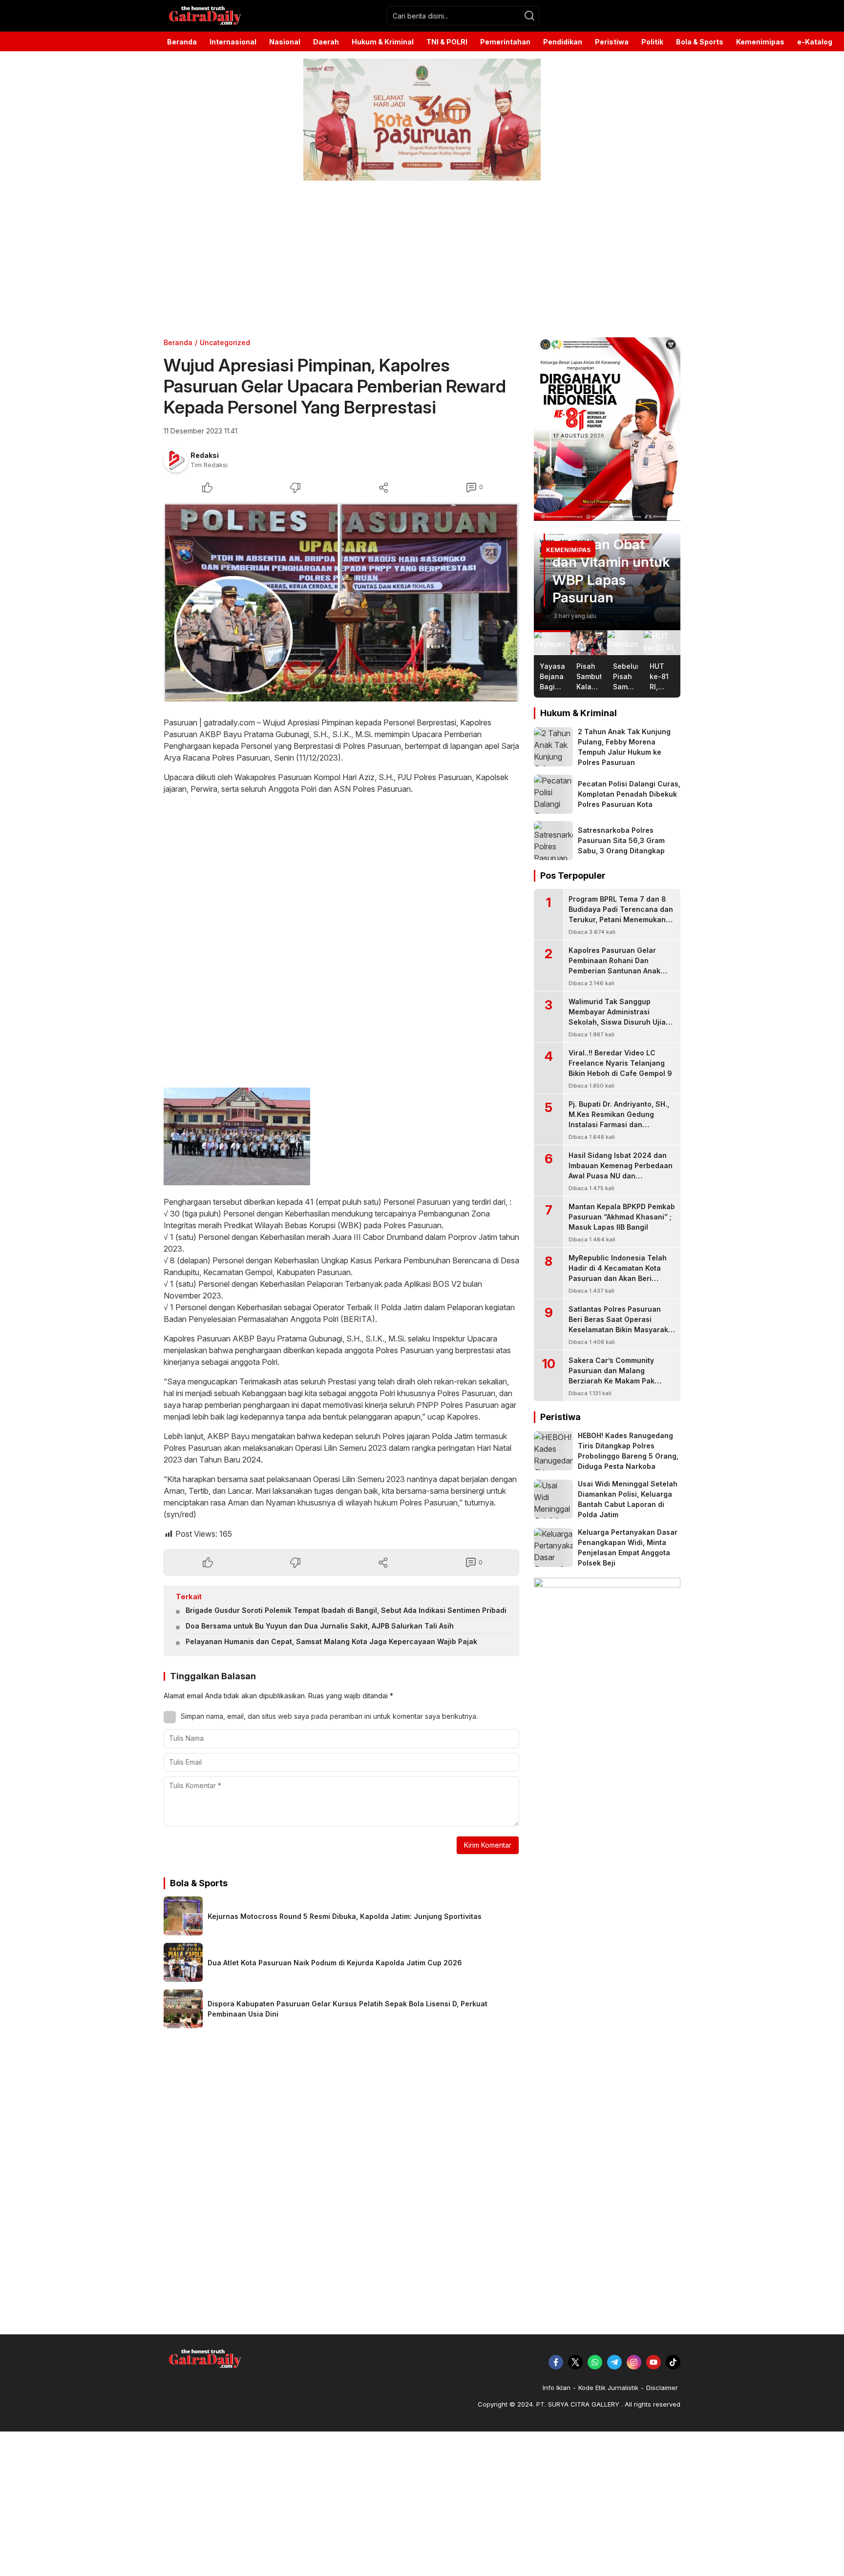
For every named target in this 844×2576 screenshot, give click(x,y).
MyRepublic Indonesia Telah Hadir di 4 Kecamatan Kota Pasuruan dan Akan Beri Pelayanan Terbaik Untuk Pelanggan (618, 1278)
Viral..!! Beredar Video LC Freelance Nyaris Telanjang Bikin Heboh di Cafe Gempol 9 (620, 1063)
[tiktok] (673, 2362)
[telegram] (614, 2362)
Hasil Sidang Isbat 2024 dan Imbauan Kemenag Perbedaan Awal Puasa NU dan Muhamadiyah (621, 1171)
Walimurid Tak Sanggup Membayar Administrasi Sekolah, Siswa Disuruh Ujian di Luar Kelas (619, 1017)
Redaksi (205, 455)
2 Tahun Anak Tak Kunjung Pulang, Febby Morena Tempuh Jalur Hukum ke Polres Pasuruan (624, 747)
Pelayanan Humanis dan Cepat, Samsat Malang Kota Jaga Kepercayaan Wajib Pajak (331, 1641)
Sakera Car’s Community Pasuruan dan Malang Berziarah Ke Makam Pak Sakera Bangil (612, 1376)
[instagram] (634, 2362)
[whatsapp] (595, 2362)
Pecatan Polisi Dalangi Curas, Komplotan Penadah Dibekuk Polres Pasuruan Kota (629, 794)
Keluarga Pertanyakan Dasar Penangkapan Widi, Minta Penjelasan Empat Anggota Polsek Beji (628, 1547)
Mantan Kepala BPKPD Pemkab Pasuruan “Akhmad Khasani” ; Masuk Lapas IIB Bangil (622, 1217)
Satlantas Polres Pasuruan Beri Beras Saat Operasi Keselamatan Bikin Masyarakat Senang (622, 1324)
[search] (529, 16)
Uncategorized (225, 342)
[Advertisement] (293, 259)
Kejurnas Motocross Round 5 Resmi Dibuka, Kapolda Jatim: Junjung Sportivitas (345, 1916)
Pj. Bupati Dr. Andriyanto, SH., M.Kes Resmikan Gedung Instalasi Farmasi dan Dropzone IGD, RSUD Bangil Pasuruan (619, 1124)
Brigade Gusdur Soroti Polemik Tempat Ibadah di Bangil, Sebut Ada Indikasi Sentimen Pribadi (346, 1610)
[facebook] (556, 2362)
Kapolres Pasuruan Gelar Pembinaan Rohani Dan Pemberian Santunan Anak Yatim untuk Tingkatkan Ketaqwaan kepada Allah (614, 971)
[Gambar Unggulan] (341, 602)
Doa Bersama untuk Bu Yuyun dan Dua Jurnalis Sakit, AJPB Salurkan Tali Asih (320, 1626)
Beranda (178, 342)
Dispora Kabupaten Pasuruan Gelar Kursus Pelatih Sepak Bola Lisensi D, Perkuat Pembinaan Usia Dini (348, 2009)
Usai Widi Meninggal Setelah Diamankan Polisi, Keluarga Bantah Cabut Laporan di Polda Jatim (628, 1499)
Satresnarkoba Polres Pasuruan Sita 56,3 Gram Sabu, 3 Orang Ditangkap (621, 840)
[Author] (176, 460)
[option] (607, 582)
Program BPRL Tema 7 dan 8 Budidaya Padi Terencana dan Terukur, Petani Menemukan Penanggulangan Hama (621, 914)
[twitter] (575, 2362)
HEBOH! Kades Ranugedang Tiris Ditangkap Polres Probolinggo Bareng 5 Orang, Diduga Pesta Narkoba (628, 1451)
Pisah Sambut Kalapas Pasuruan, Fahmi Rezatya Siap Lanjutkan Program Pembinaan (606, 544)
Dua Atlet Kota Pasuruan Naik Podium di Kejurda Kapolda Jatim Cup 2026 (335, 1963)
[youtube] (654, 2362)
